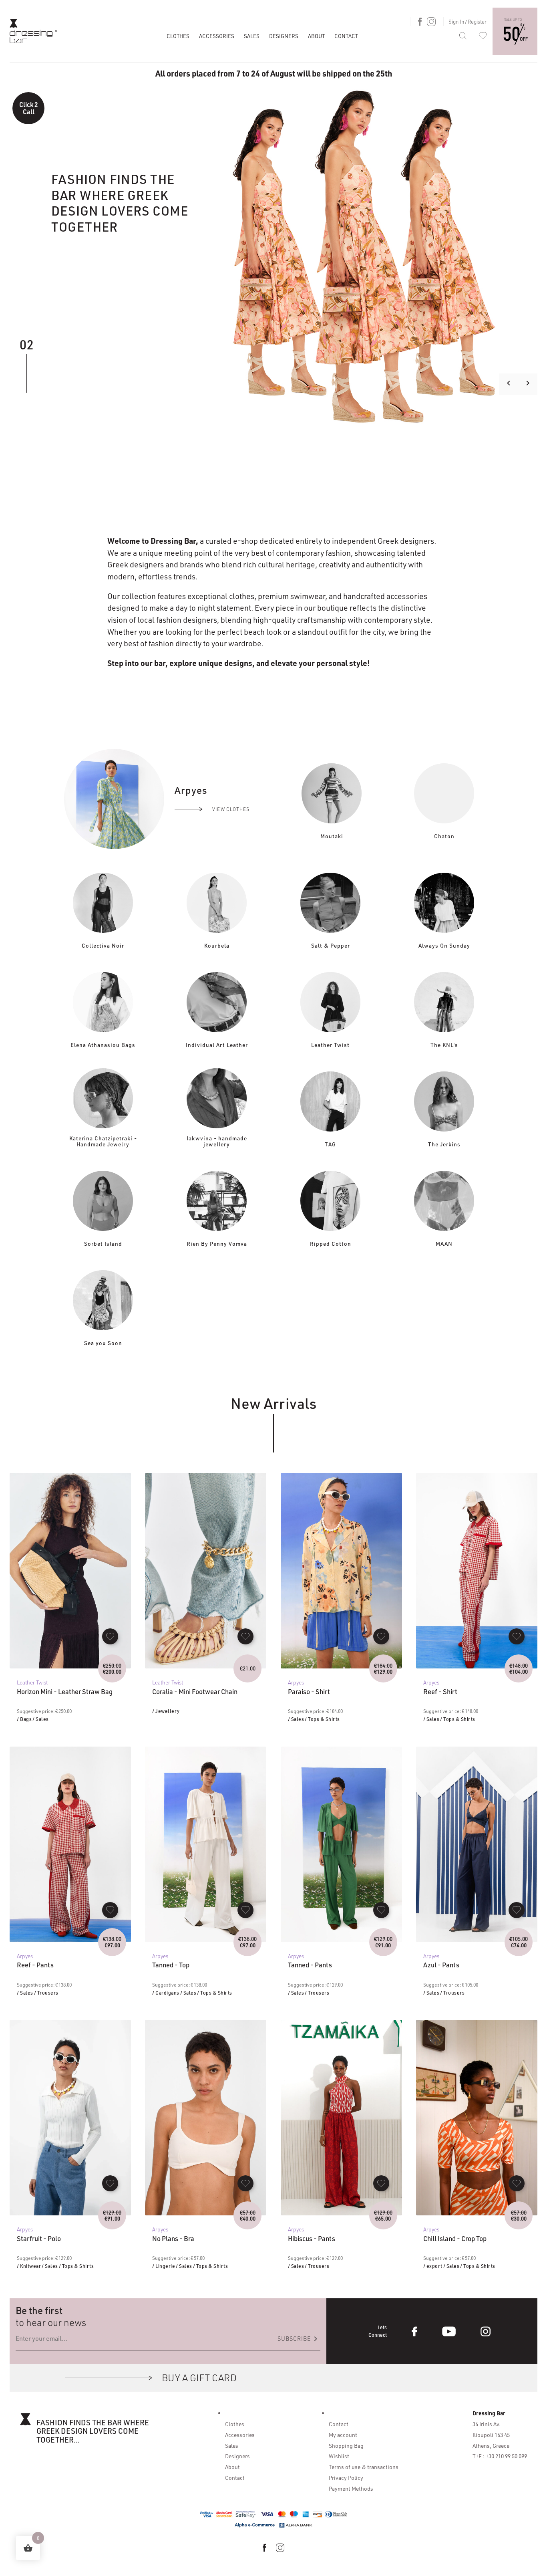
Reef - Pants (35, 1965)
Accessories (217, 36)
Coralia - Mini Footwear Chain (195, 1692)
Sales (252, 36)
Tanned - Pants (310, 1965)
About (316, 36)
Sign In (456, 21)
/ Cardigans (166, 1993)
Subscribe (299, 2339)
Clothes (178, 36)
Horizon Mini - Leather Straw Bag (65, 1692)
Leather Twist (32, 1682)
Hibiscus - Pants (312, 2239)
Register (477, 21)
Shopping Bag (346, 2445)
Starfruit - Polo (39, 2239)
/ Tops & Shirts (322, 1719)
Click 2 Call (29, 108)
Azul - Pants (441, 1965)
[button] (110, 1636)
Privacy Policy (346, 2477)
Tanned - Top (171, 1965)
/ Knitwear (29, 2266)
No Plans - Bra (173, 2239)
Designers (284, 36)
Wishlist (339, 2456)
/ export (433, 2266)
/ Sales (41, 1719)
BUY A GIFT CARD (199, 2377)
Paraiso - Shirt (309, 1692)
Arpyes (296, 1682)
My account (343, 2435)
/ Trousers (46, 1993)
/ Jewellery (166, 1711)
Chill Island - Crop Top (455, 2239)
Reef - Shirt (440, 1692)
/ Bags (24, 1719)
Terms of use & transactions (364, 2467)
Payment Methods (351, 2488)
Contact (346, 36)
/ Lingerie (164, 2266)
